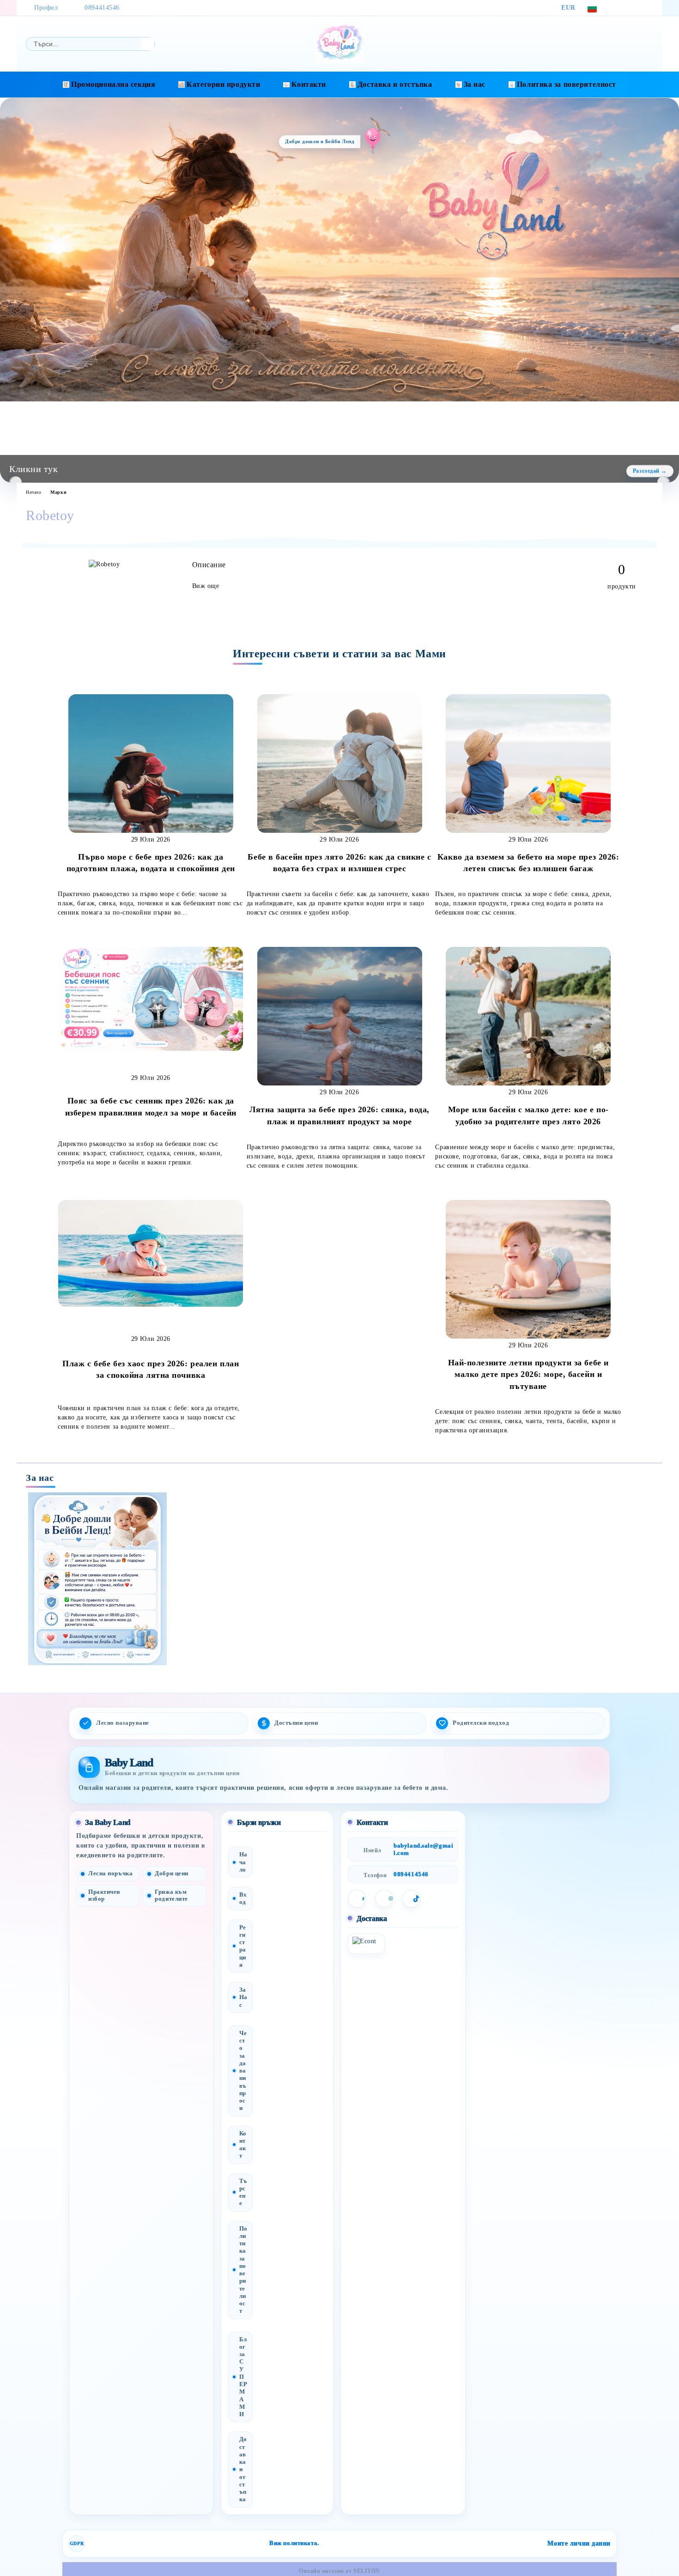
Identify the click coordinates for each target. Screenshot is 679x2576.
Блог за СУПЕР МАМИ (243, 2377)
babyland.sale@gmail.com (423, 1849)
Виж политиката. (294, 2543)
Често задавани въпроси (243, 2071)
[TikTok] (648, 8)
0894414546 (102, 8)
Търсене (243, 2192)
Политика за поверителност (567, 84)
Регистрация (243, 1946)
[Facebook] (620, 8)
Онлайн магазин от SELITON (339, 2571)
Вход (243, 1898)
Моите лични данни (579, 2543)
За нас (475, 84)
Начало (33, 492)
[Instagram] (634, 8)
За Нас (243, 1997)
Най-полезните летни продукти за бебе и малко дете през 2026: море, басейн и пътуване (528, 1374)
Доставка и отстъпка (395, 84)
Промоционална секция (113, 84)
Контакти (309, 84)
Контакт (243, 2145)
